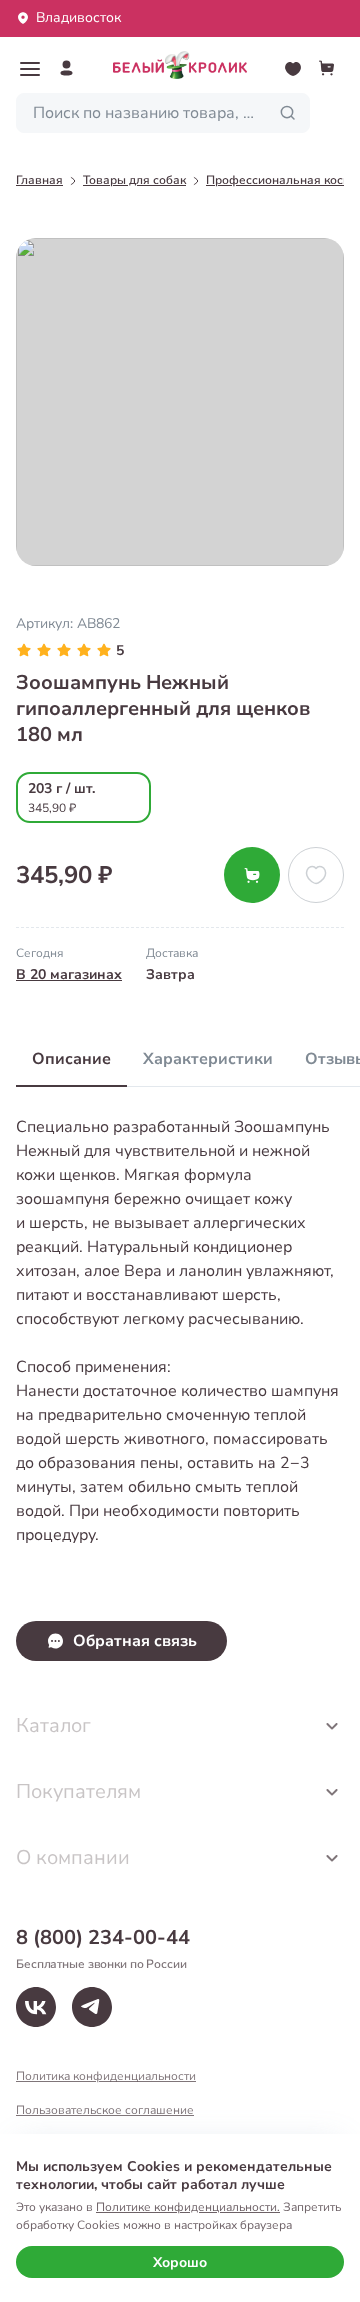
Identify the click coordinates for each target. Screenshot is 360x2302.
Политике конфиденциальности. (188, 2207)
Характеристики (208, 1059)
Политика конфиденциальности (106, 2076)
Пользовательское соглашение (105, 2110)
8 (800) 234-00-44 (103, 1937)
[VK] (36, 2007)
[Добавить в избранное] (316, 875)
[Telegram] (92, 2007)
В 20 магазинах (69, 974)
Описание (71, 1059)
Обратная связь (135, 1641)
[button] (30, 69)
